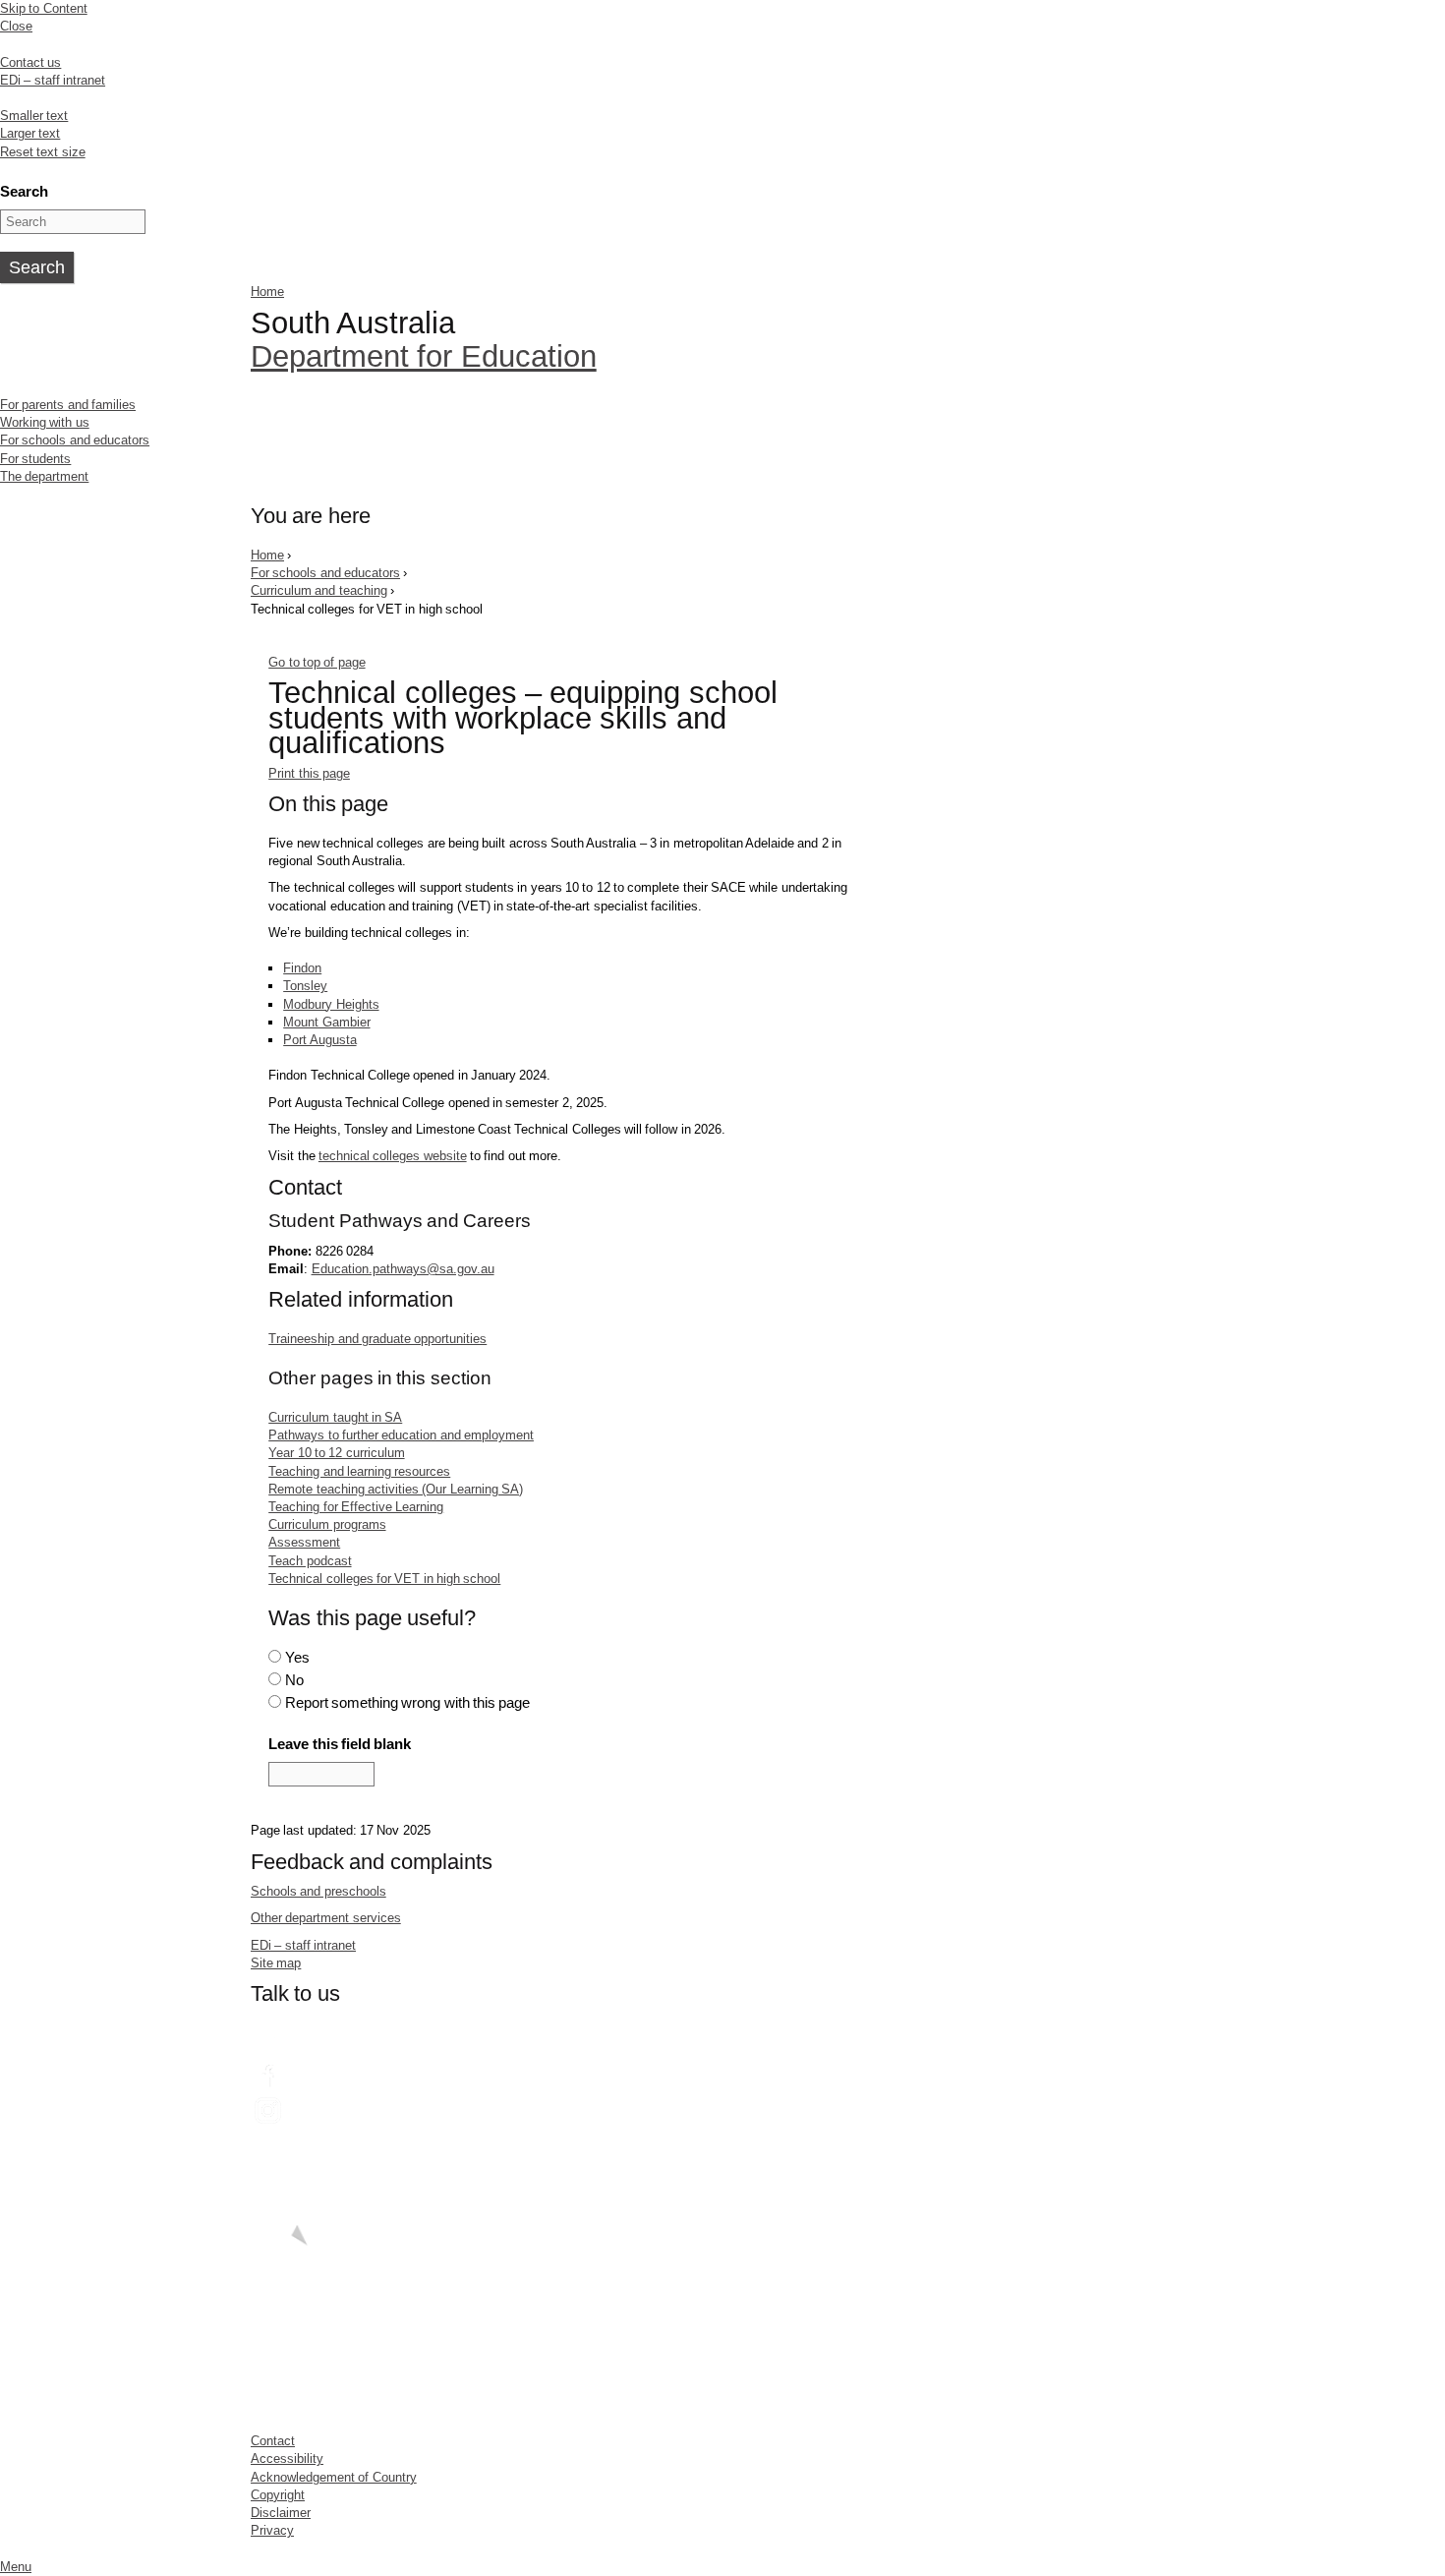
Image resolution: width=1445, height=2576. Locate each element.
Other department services (326, 1918)
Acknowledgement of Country (334, 2477)
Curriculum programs (327, 1524)
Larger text (30, 133)
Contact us (30, 62)
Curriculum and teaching (319, 590)
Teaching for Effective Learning (356, 1507)
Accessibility (287, 2459)
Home (267, 292)
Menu (16, 2567)
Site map (276, 1963)
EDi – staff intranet (53, 80)
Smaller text (34, 116)
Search (24, 191)
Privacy (272, 2530)
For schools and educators (75, 440)
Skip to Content (44, 8)
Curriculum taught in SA (335, 1417)
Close (16, 26)
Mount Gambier (326, 1022)
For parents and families (68, 405)
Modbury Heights (331, 1004)
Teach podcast (310, 1561)
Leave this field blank (340, 1744)
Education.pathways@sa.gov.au (403, 1269)
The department (44, 476)
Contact (273, 2441)
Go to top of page (317, 662)
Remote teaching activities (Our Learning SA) (396, 1489)
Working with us (45, 422)
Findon (302, 968)
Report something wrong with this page (408, 1702)
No (294, 1680)
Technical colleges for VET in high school (384, 1579)
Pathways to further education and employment (401, 1435)
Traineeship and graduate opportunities (377, 1339)
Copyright (278, 2495)
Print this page (309, 773)
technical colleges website (393, 1156)
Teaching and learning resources (359, 1471)
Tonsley (305, 986)
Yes (297, 1657)
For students (35, 459)
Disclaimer (281, 2513)
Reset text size (43, 152)
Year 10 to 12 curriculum (336, 1453)
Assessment (304, 1542)
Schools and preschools (318, 1891)
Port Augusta (319, 1040)
